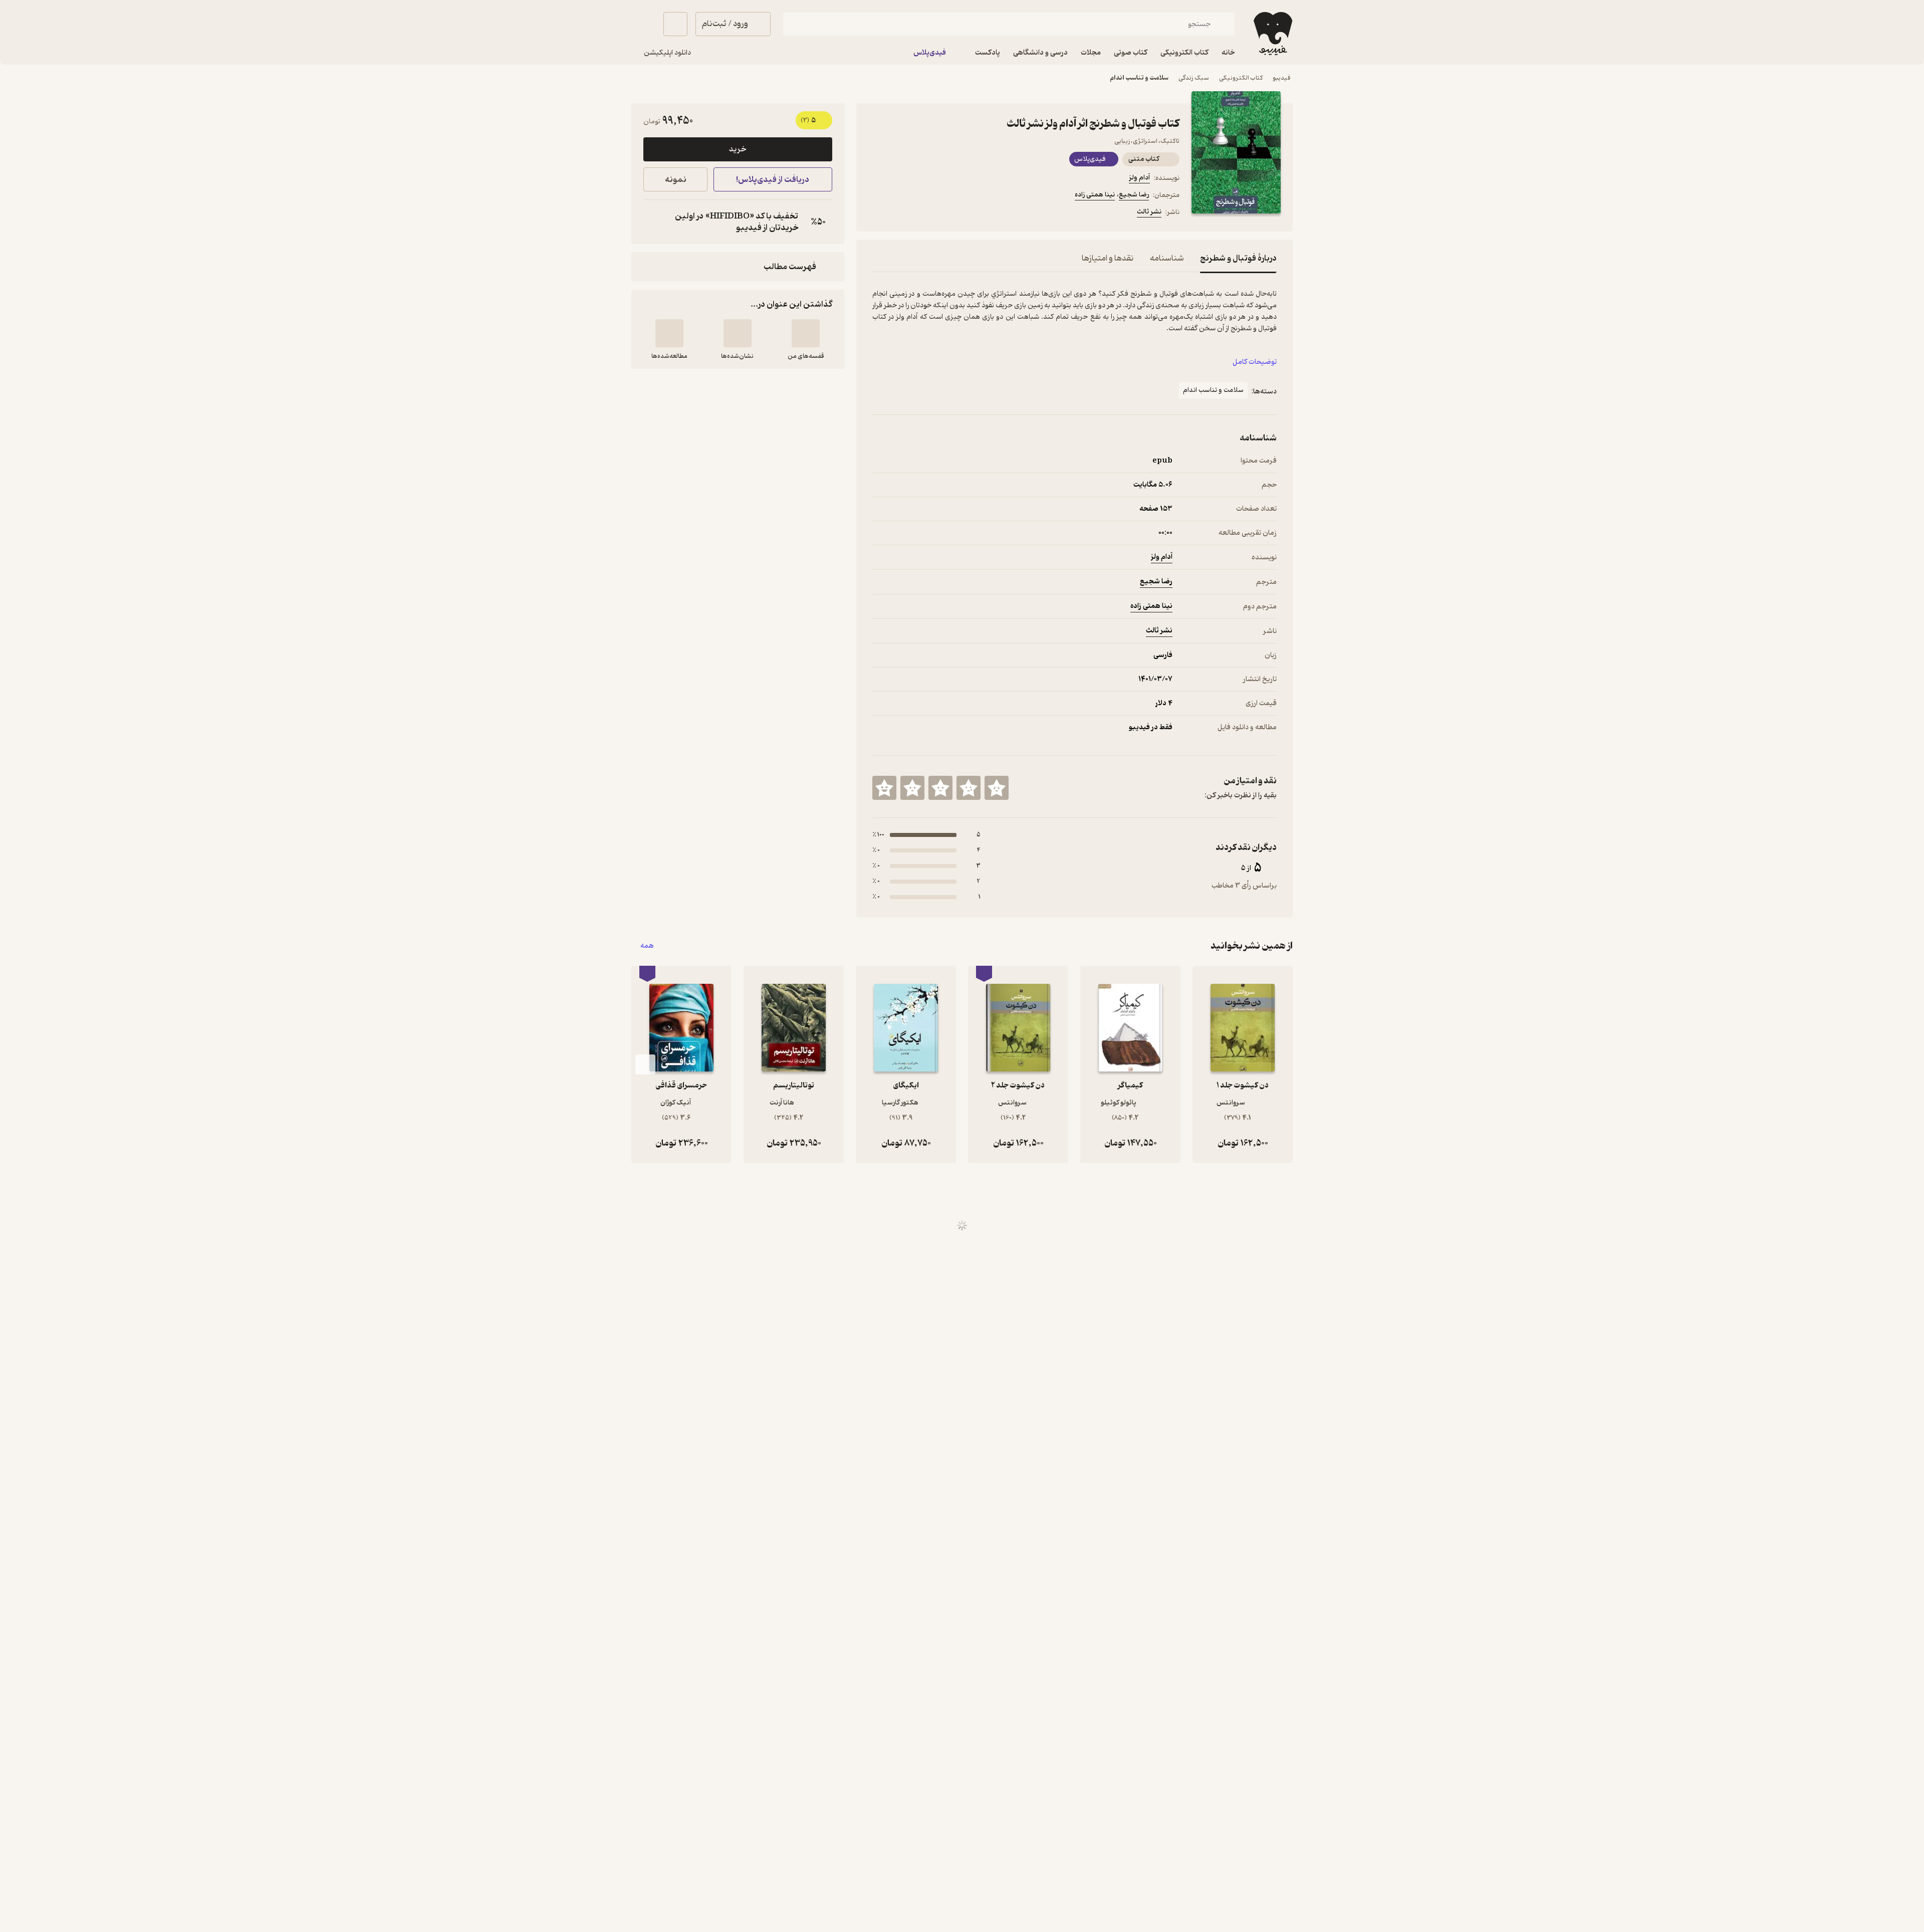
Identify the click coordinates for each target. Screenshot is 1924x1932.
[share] (950, 213)
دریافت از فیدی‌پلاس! (773, 180)
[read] (669, 333)
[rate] (997, 788)
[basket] (675, 24)
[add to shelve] (806, 333)
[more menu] (878, 213)
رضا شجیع (1134, 195)
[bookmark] (902, 213)
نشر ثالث (1149, 212)
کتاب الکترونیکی (1241, 78)
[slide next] (645, 1064)
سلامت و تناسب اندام (1139, 78)
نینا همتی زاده (1095, 195)
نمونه (676, 180)
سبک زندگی (1194, 78)
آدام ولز (1139, 178)
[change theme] (643, 24)
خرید (738, 149)
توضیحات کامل (1255, 362)
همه (647, 946)
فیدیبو (1282, 78)
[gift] (926, 213)
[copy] (653, 222)
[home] (1272, 34)
